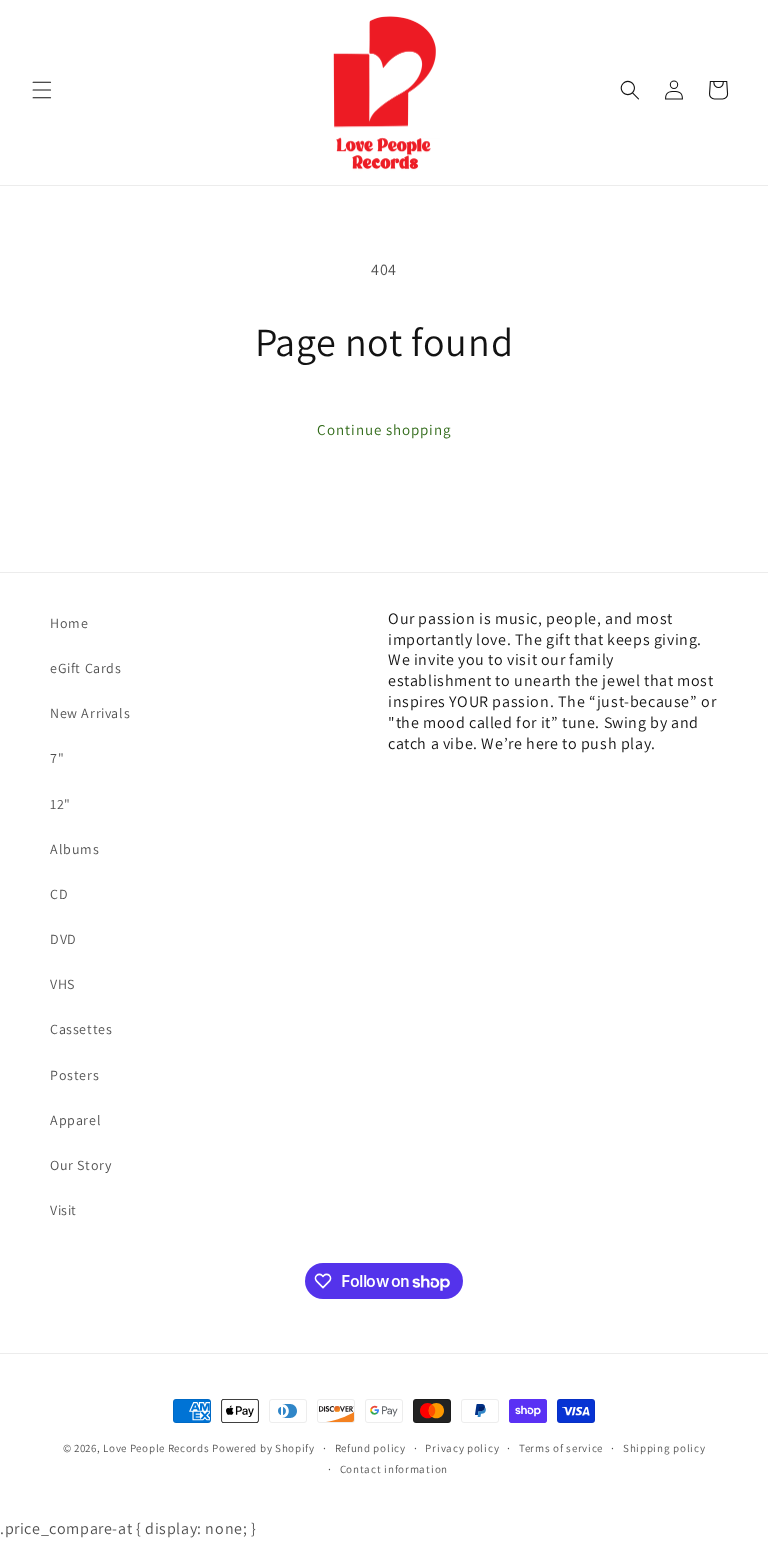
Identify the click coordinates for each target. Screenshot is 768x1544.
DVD (63, 939)
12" (60, 804)
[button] (42, 90)
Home (69, 623)
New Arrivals (90, 713)
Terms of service (561, 1448)
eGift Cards (86, 668)
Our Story (80, 1165)
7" (57, 758)
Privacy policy (462, 1448)
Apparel (75, 1120)
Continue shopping (384, 429)
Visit (63, 1210)
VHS (62, 984)
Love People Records (156, 1448)
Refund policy (370, 1448)
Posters (74, 1075)
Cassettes (81, 1029)
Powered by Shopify (263, 1448)
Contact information (394, 1469)
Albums (75, 849)
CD (59, 894)
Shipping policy (664, 1448)
